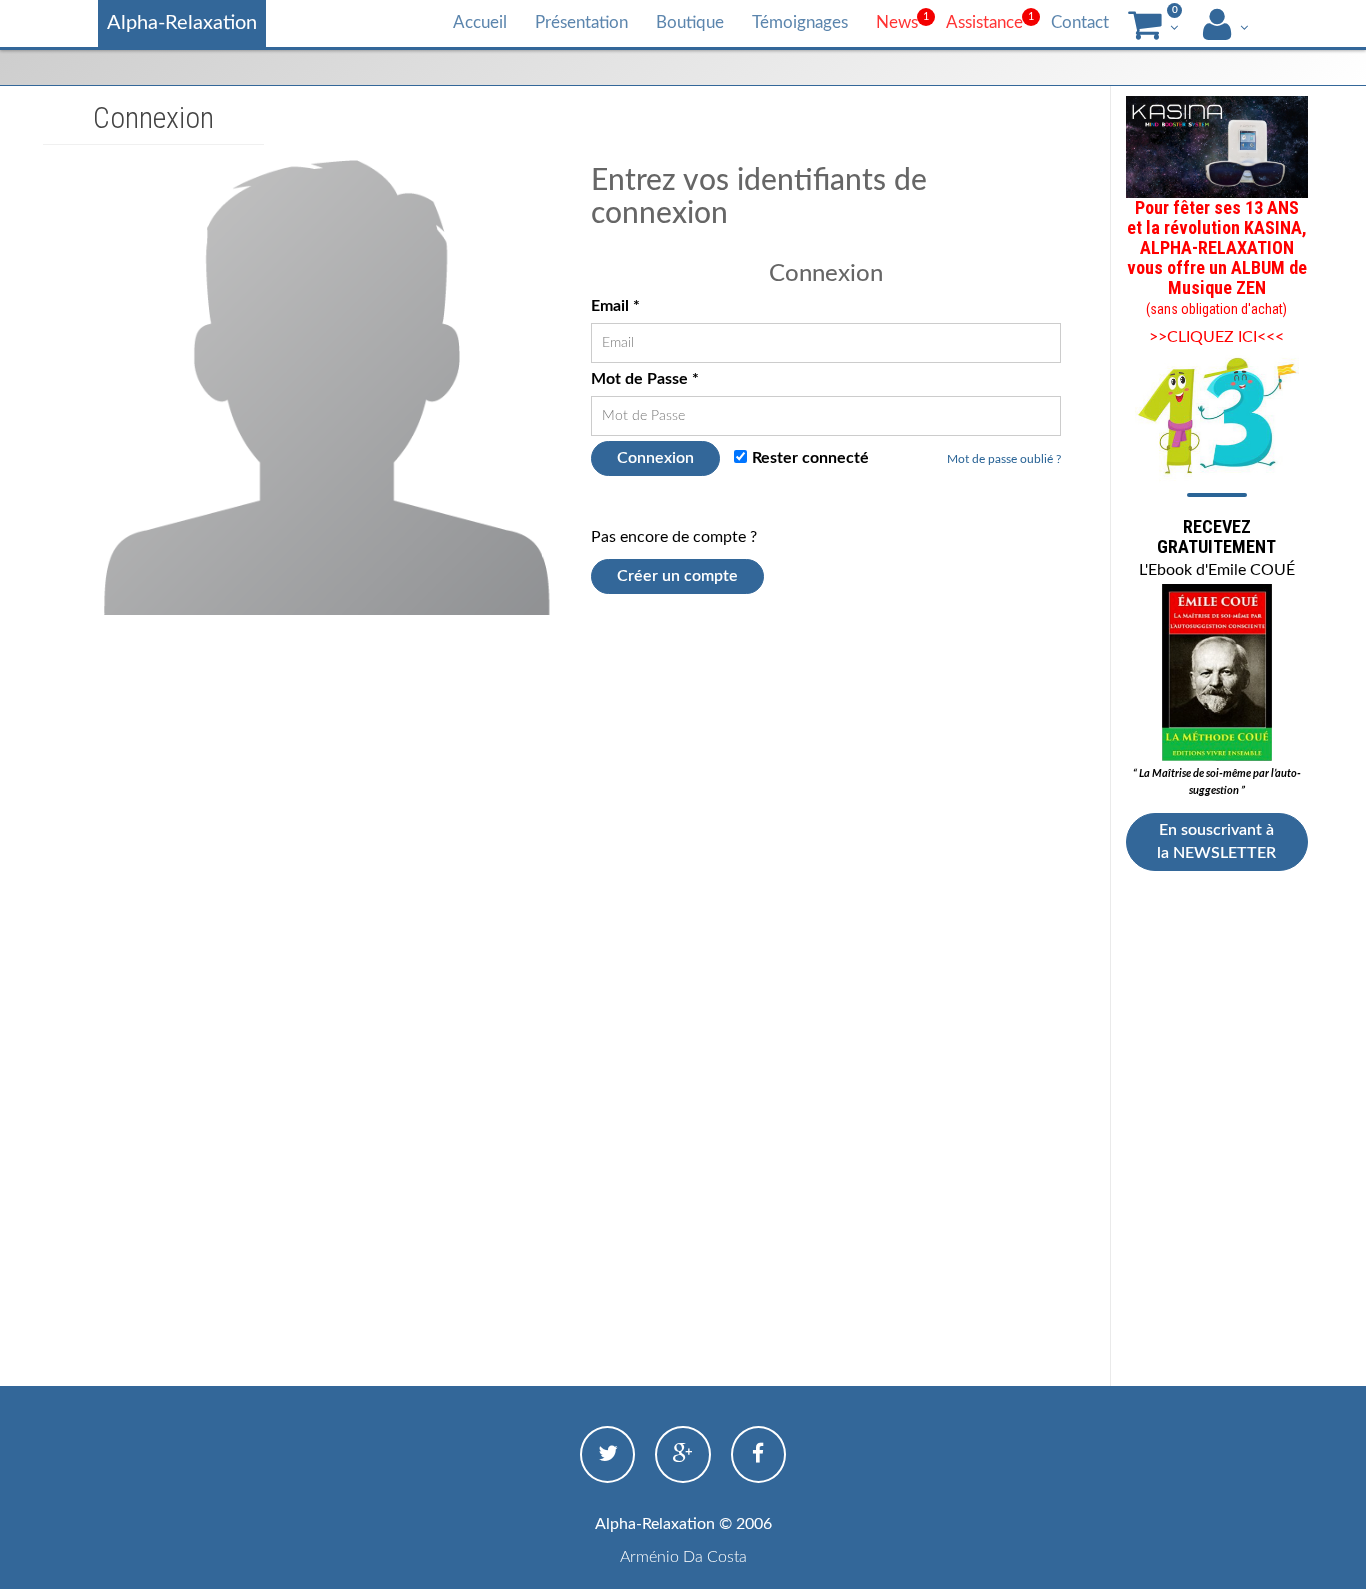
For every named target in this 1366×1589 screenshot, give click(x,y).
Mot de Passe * (645, 379)
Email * (615, 306)
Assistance (984, 22)
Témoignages (800, 22)
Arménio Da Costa (683, 1557)
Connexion (655, 458)
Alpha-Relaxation (182, 23)
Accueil (480, 22)
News (897, 22)
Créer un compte (677, 576)
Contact (1080, 22)
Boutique (690, 22)
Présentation (581, 22)
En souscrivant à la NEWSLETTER (1216, 841)
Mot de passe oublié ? (1004, 459)
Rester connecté (810, 458)
